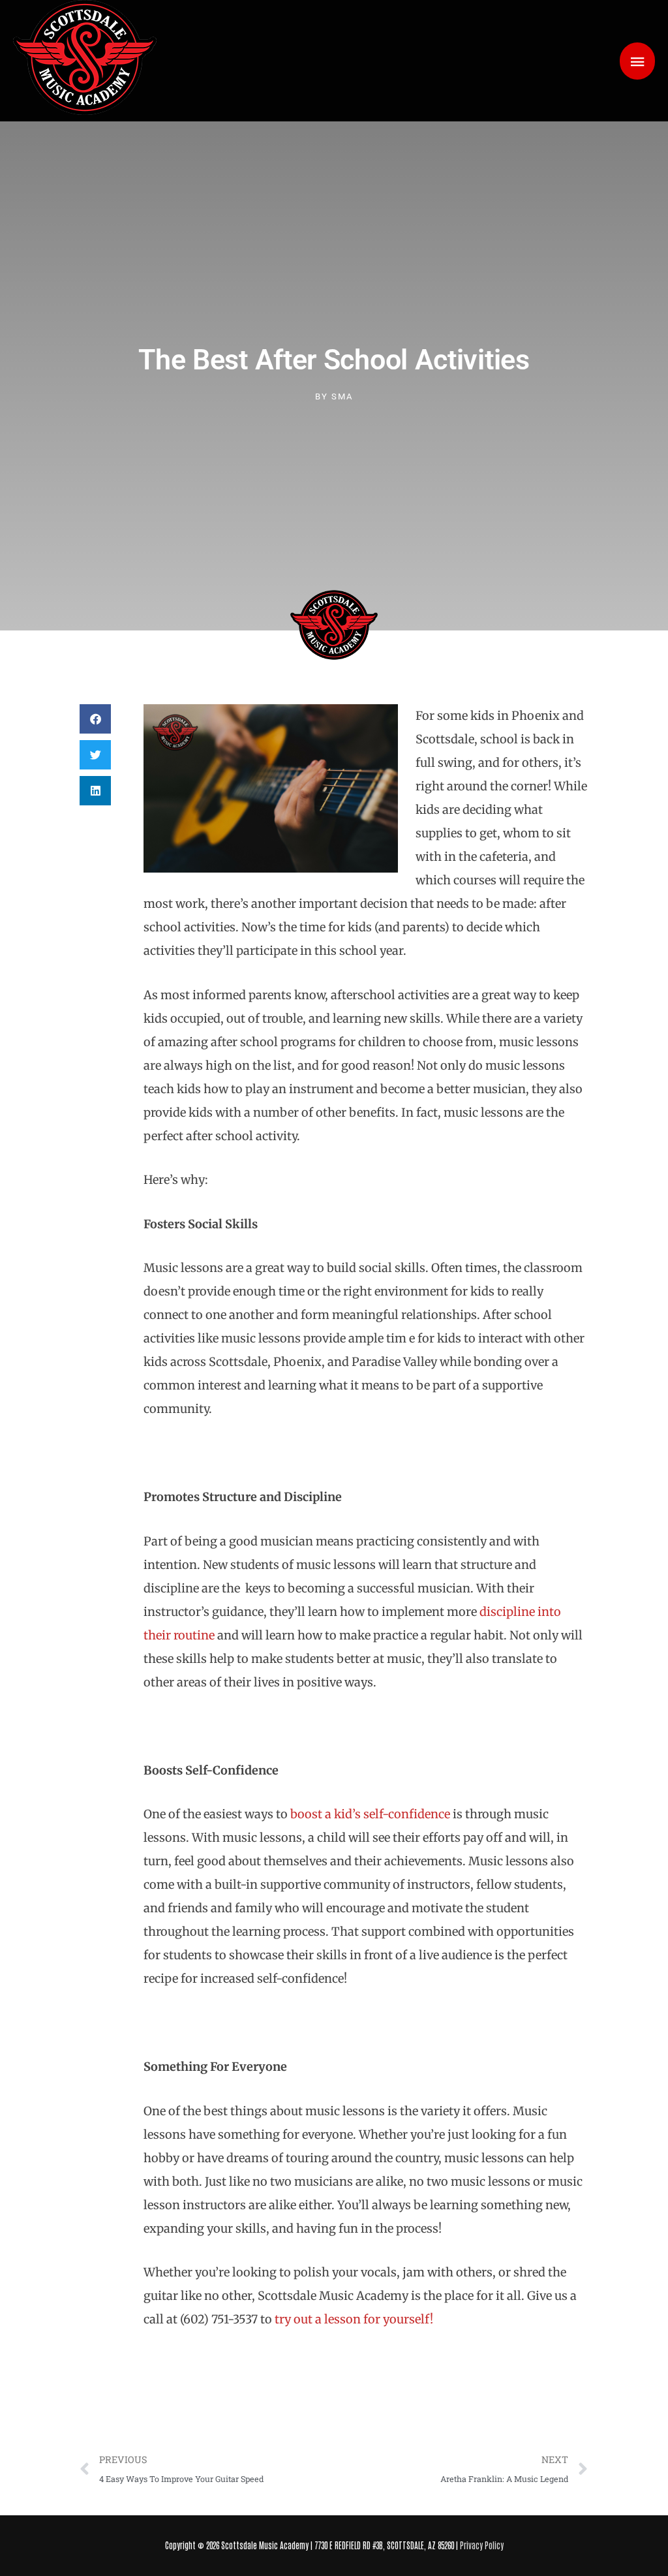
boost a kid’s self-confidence (370, 1814)
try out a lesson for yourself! (354, 2319)
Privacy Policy (482, 2545)
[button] (95, 719)
